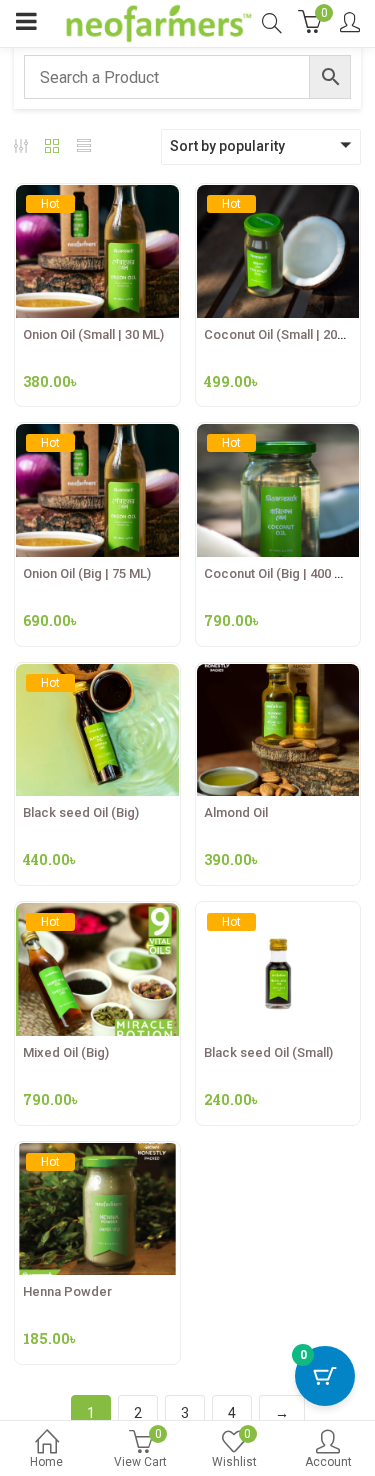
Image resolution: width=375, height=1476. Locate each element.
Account (328, 1462)
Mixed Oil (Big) (66, 1052)
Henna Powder (67, 1291)
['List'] (84, 148)
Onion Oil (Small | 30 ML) (93, 334)
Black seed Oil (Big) (81, 812)
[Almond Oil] (278, 675)
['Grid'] (52, 148)
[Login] (350, 24)
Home (46, 1462)
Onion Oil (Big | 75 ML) (87, 573)
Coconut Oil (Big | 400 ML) (280, 573)
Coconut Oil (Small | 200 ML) (286, 334)
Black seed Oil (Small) (268, 1052)
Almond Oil (236, 812)
